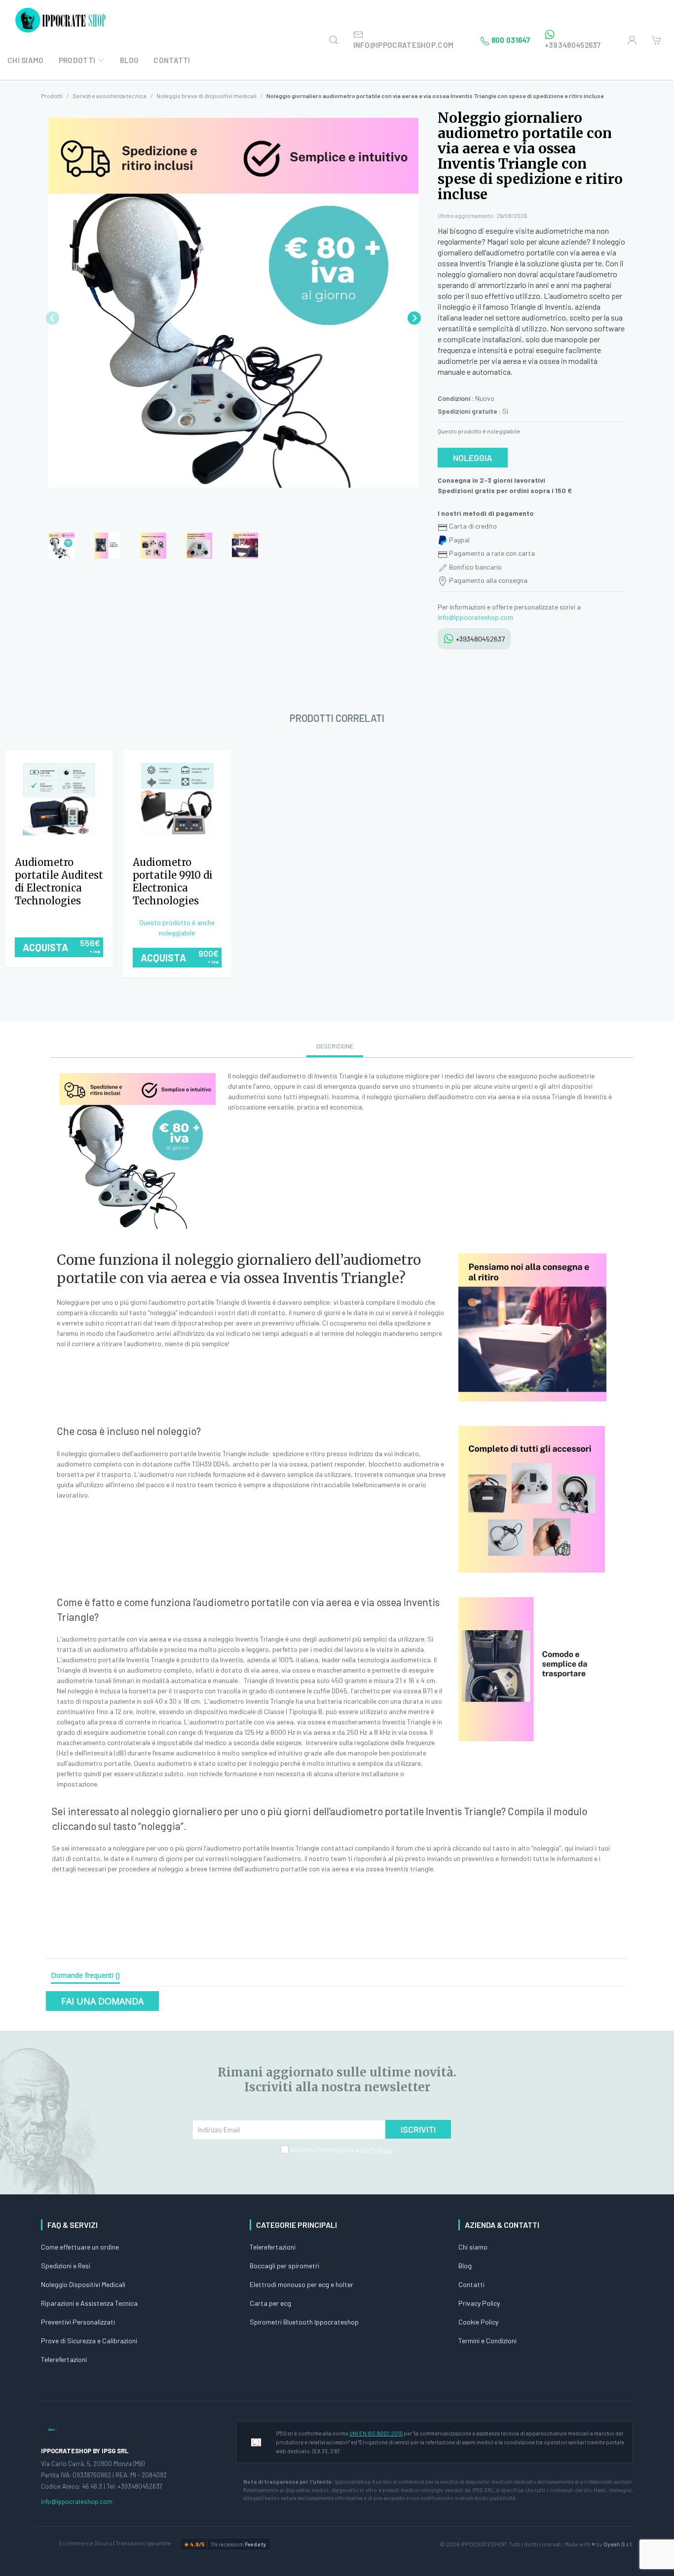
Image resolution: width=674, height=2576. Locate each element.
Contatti (172, 60)
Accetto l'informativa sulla (341, 2150)
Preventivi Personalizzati (78, 2322)
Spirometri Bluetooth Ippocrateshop (304, 2322)
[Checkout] (657, 40)
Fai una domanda (102, 2001)
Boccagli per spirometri (284, 2266)
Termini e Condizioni (487, 2341)
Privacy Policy (479, 2303)
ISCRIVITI (418, 2129)
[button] (414, 318)
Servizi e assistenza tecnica (110, 96)
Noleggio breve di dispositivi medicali (206, 96)
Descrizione (335, 1046)
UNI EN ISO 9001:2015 (376, 2433)
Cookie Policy (478, 2322)
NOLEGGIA (473, 458)
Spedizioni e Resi (66, 2266)
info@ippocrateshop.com (475, 617)
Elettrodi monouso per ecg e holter (301, 2284)
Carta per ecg (270, 2303)
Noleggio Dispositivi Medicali (83, 2284)
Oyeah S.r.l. (618, 2544)
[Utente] (632, 40)
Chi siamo (473, 2247)
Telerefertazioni (64, 2359)
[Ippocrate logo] (53, 2429)
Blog (129, 60)
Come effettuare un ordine (80, 2247)
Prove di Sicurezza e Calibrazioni (89, 2341)
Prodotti (77, 60)
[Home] (62, 20)
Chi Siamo (26, 60)
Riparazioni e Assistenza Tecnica (89, 2303)
